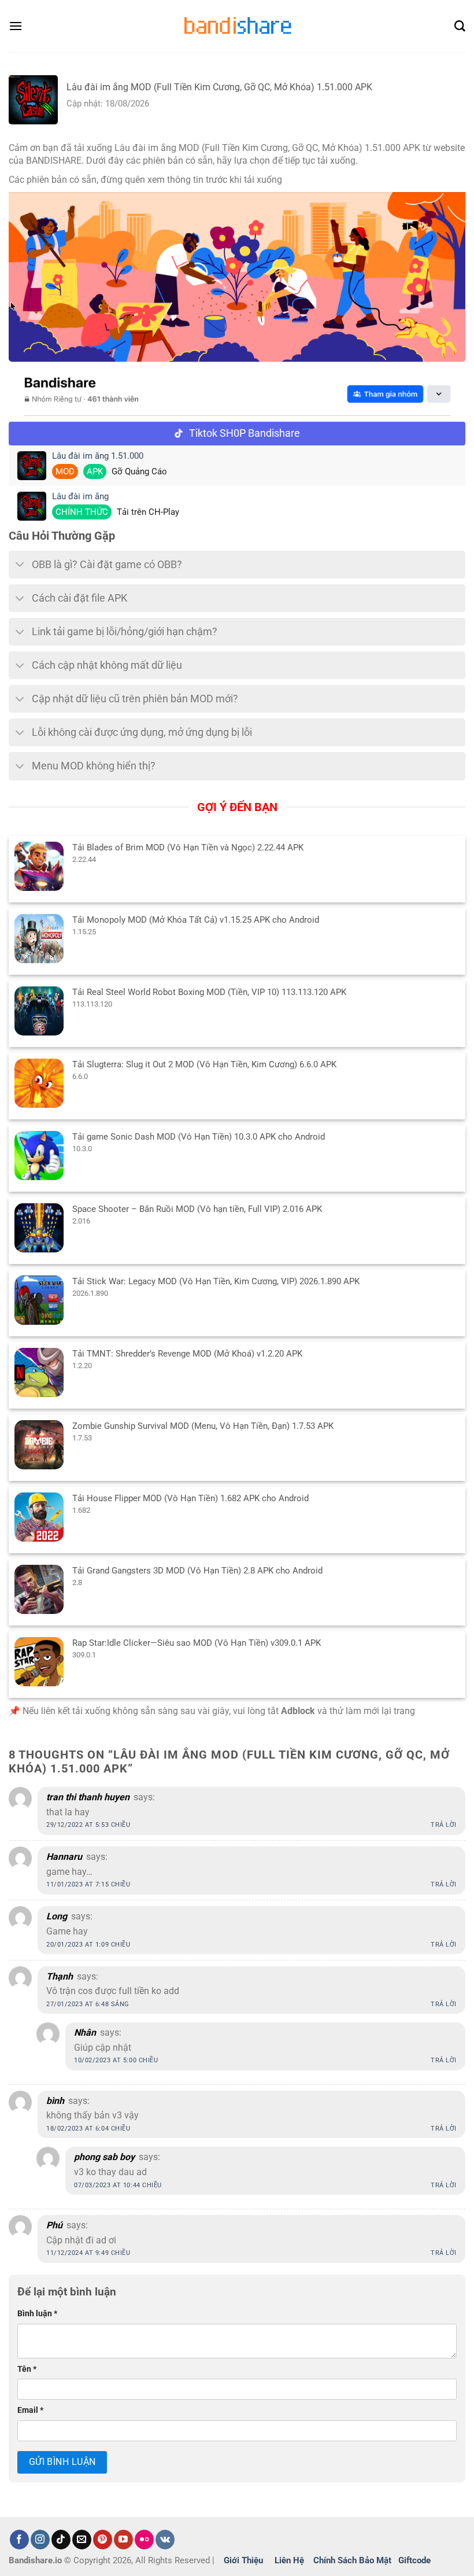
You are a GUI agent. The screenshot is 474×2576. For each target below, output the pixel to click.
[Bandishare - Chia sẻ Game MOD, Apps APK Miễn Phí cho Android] (237, 26)
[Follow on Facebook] (19, 2540)
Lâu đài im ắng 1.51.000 (98, 456)
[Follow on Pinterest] (103, 2540)
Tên (27, 2369)
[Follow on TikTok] (61, 2540)
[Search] (460, 26)
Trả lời (444, 1825)
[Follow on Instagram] (40, 2540)
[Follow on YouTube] (123, 2540)
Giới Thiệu (243, 2560)
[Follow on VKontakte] (165, 2540)
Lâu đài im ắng (80, 497)
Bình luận (37, 2314)
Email (30, 2410)
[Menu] (16, 26)
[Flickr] (144, 2540)
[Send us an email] (82, 2540)
